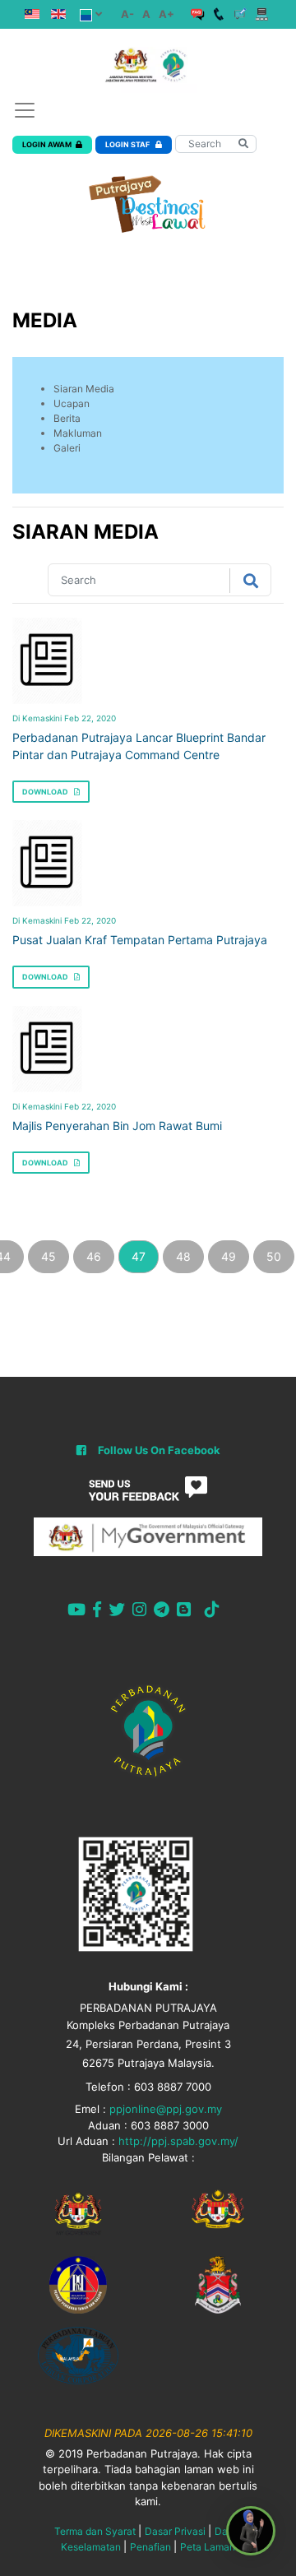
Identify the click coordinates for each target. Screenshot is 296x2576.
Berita (67, 418)
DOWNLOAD (46, 792)
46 (94, 1256)
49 (229, 1256)
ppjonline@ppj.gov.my (166, 2109)
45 (49, 1256)
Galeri (67, 448)
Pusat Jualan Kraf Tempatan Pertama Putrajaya (140, 940)
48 (183, 1256)
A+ (166, 14)
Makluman (78, 433)
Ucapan (72, 403)
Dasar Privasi (175, 2531)
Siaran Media (84, 389)
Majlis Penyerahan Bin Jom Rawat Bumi (117, 1126)
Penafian (150, 2547)
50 (274, 1256)
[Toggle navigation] (25, 110)
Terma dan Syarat (95, 2531)
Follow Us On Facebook (159, 1450)
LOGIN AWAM (47, 144)
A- (127, 14)
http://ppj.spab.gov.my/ (178, 2141)
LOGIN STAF (128, 144)
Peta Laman (208, 2547)
